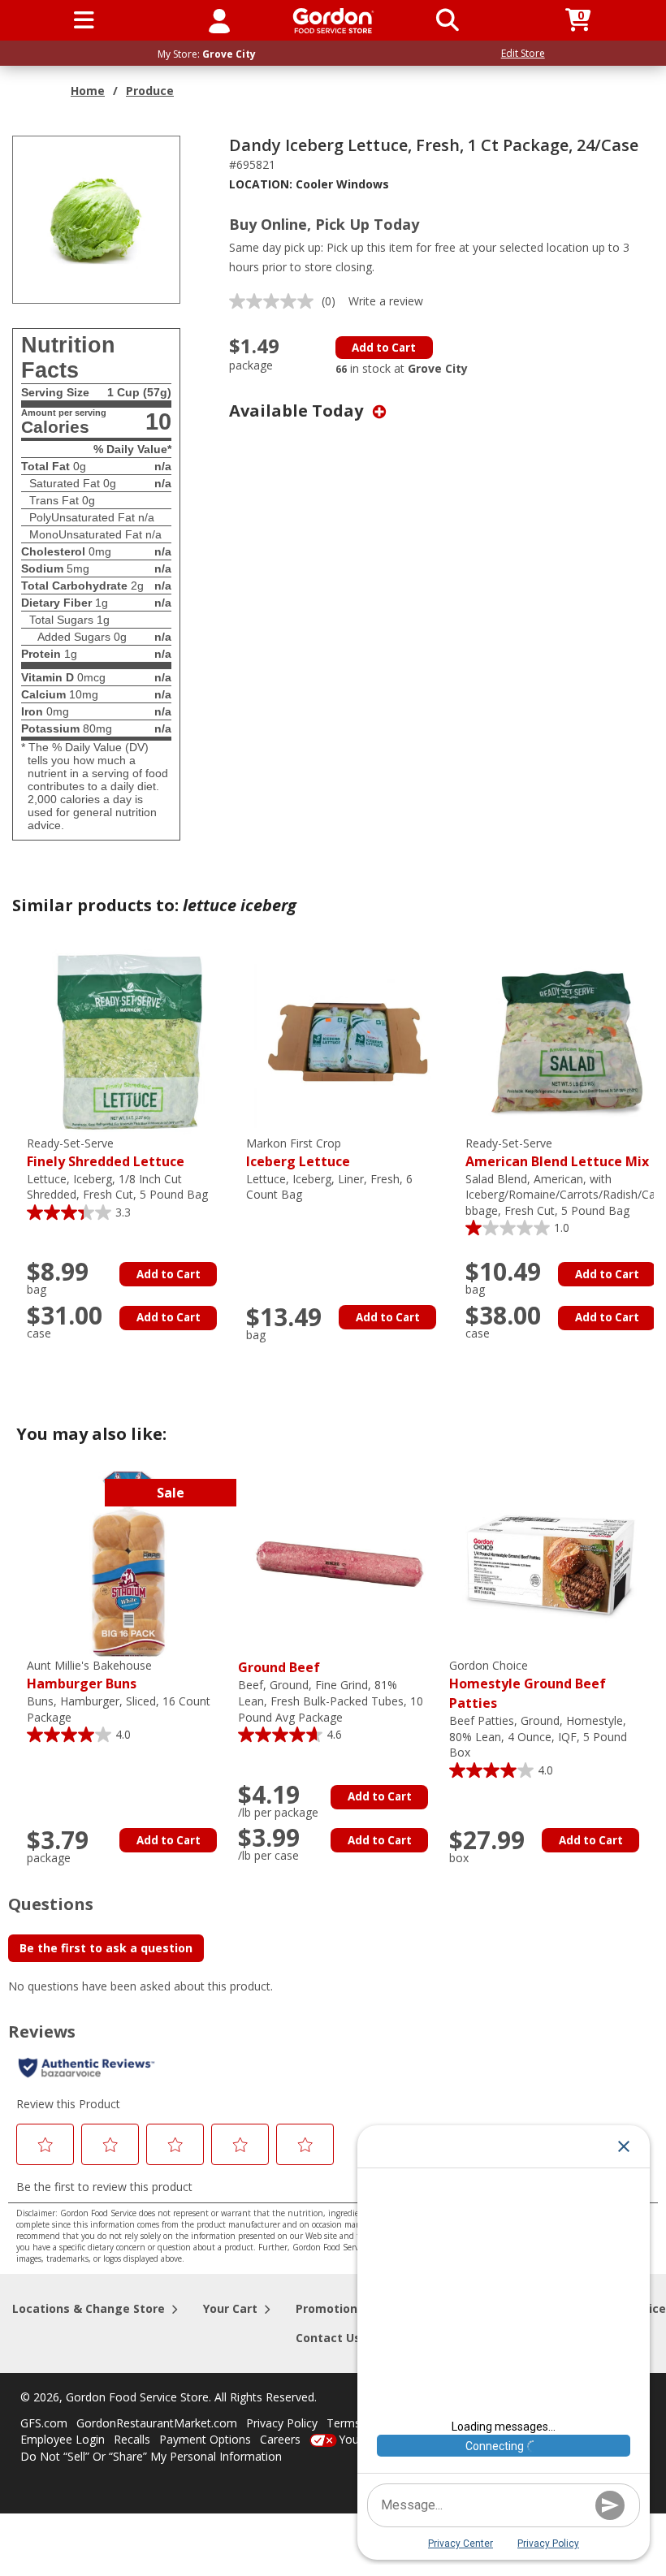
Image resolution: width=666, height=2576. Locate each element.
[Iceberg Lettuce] (348, 1041)
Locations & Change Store (89, 2308)
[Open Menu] (84, 20)
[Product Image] (96, 218)
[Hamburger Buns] (128, 1563)
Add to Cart (384, 348)
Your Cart (230, 2308)
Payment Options (205, 2439)
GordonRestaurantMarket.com (157, 2423)
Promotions (330, 2308)
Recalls (132, 2439)
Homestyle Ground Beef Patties (528, 1685)
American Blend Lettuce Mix (557, 1153)
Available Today (298, 411)
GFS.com (44, 2423)
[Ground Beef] (339, 1563)
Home (88, 91)
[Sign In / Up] (219, 20)
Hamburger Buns (89, 1675)
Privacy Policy (282, 2423)
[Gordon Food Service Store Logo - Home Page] (333, 21)
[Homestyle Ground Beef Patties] (551, 1563)
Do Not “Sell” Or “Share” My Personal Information (151, 2456)
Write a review (386, 301)
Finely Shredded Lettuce (106, 1153)
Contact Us (328, 2338)
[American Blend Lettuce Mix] (567, 1041)
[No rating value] (275, 301)
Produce (150, 91)
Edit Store (523, 53)
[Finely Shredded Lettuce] (128, 1041)
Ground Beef (279, 1667)
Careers (280, 2439)
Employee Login (63, 2439)
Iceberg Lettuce (298, 1153)
